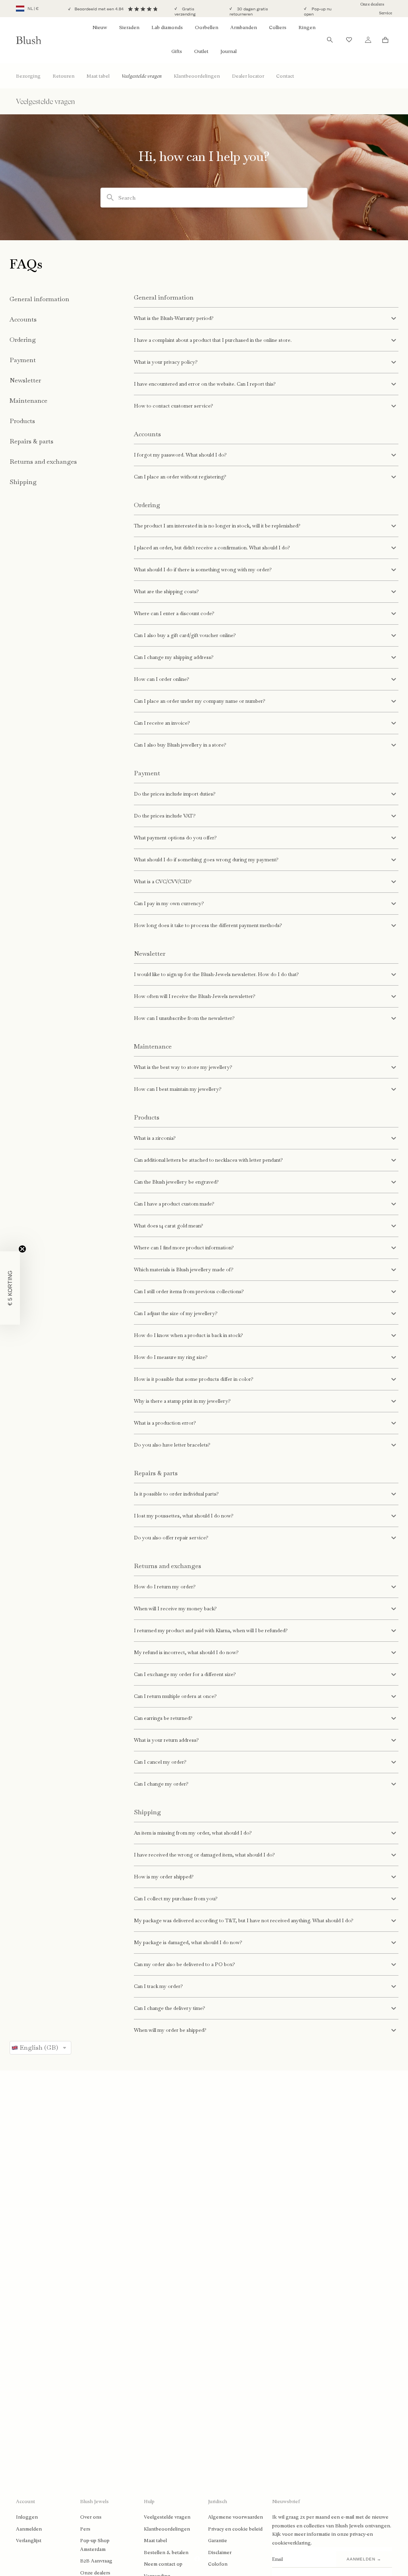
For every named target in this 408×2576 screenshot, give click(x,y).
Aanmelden (29, 2529)
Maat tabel (98, 76)
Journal (229, 51)
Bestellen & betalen (166, 2552)
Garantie (218, 2541)
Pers (85, 2529)
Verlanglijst (29, 2541)
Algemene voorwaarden (235, 2517)
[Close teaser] (22, 1249)
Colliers (278, 27)
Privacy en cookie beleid (235, 2529)
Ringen (307, 27)
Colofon (218, 2564)
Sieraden (129, 27)
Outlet (201, 51)
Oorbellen (207, 27)
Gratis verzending (185, 12)
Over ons (91, 2517)
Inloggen (27, 2517)
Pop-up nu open (318, 12)
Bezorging (28, 76)
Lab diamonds (167, 27)
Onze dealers (372, 4)
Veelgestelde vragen (142, 76)
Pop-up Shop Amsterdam (95, 2545)
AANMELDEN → (364, 2559)
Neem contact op (163, 2564)
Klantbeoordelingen (197, 76)
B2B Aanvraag (96, 2561)
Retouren (64, 76)
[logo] (29, 40)
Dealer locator (248, 76)
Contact (285, 76)
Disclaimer (220, 2552)
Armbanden (244, 27)
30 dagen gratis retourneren (249, 12)
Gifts (177, 51)
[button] (10, 1288)
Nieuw (100, 27)
